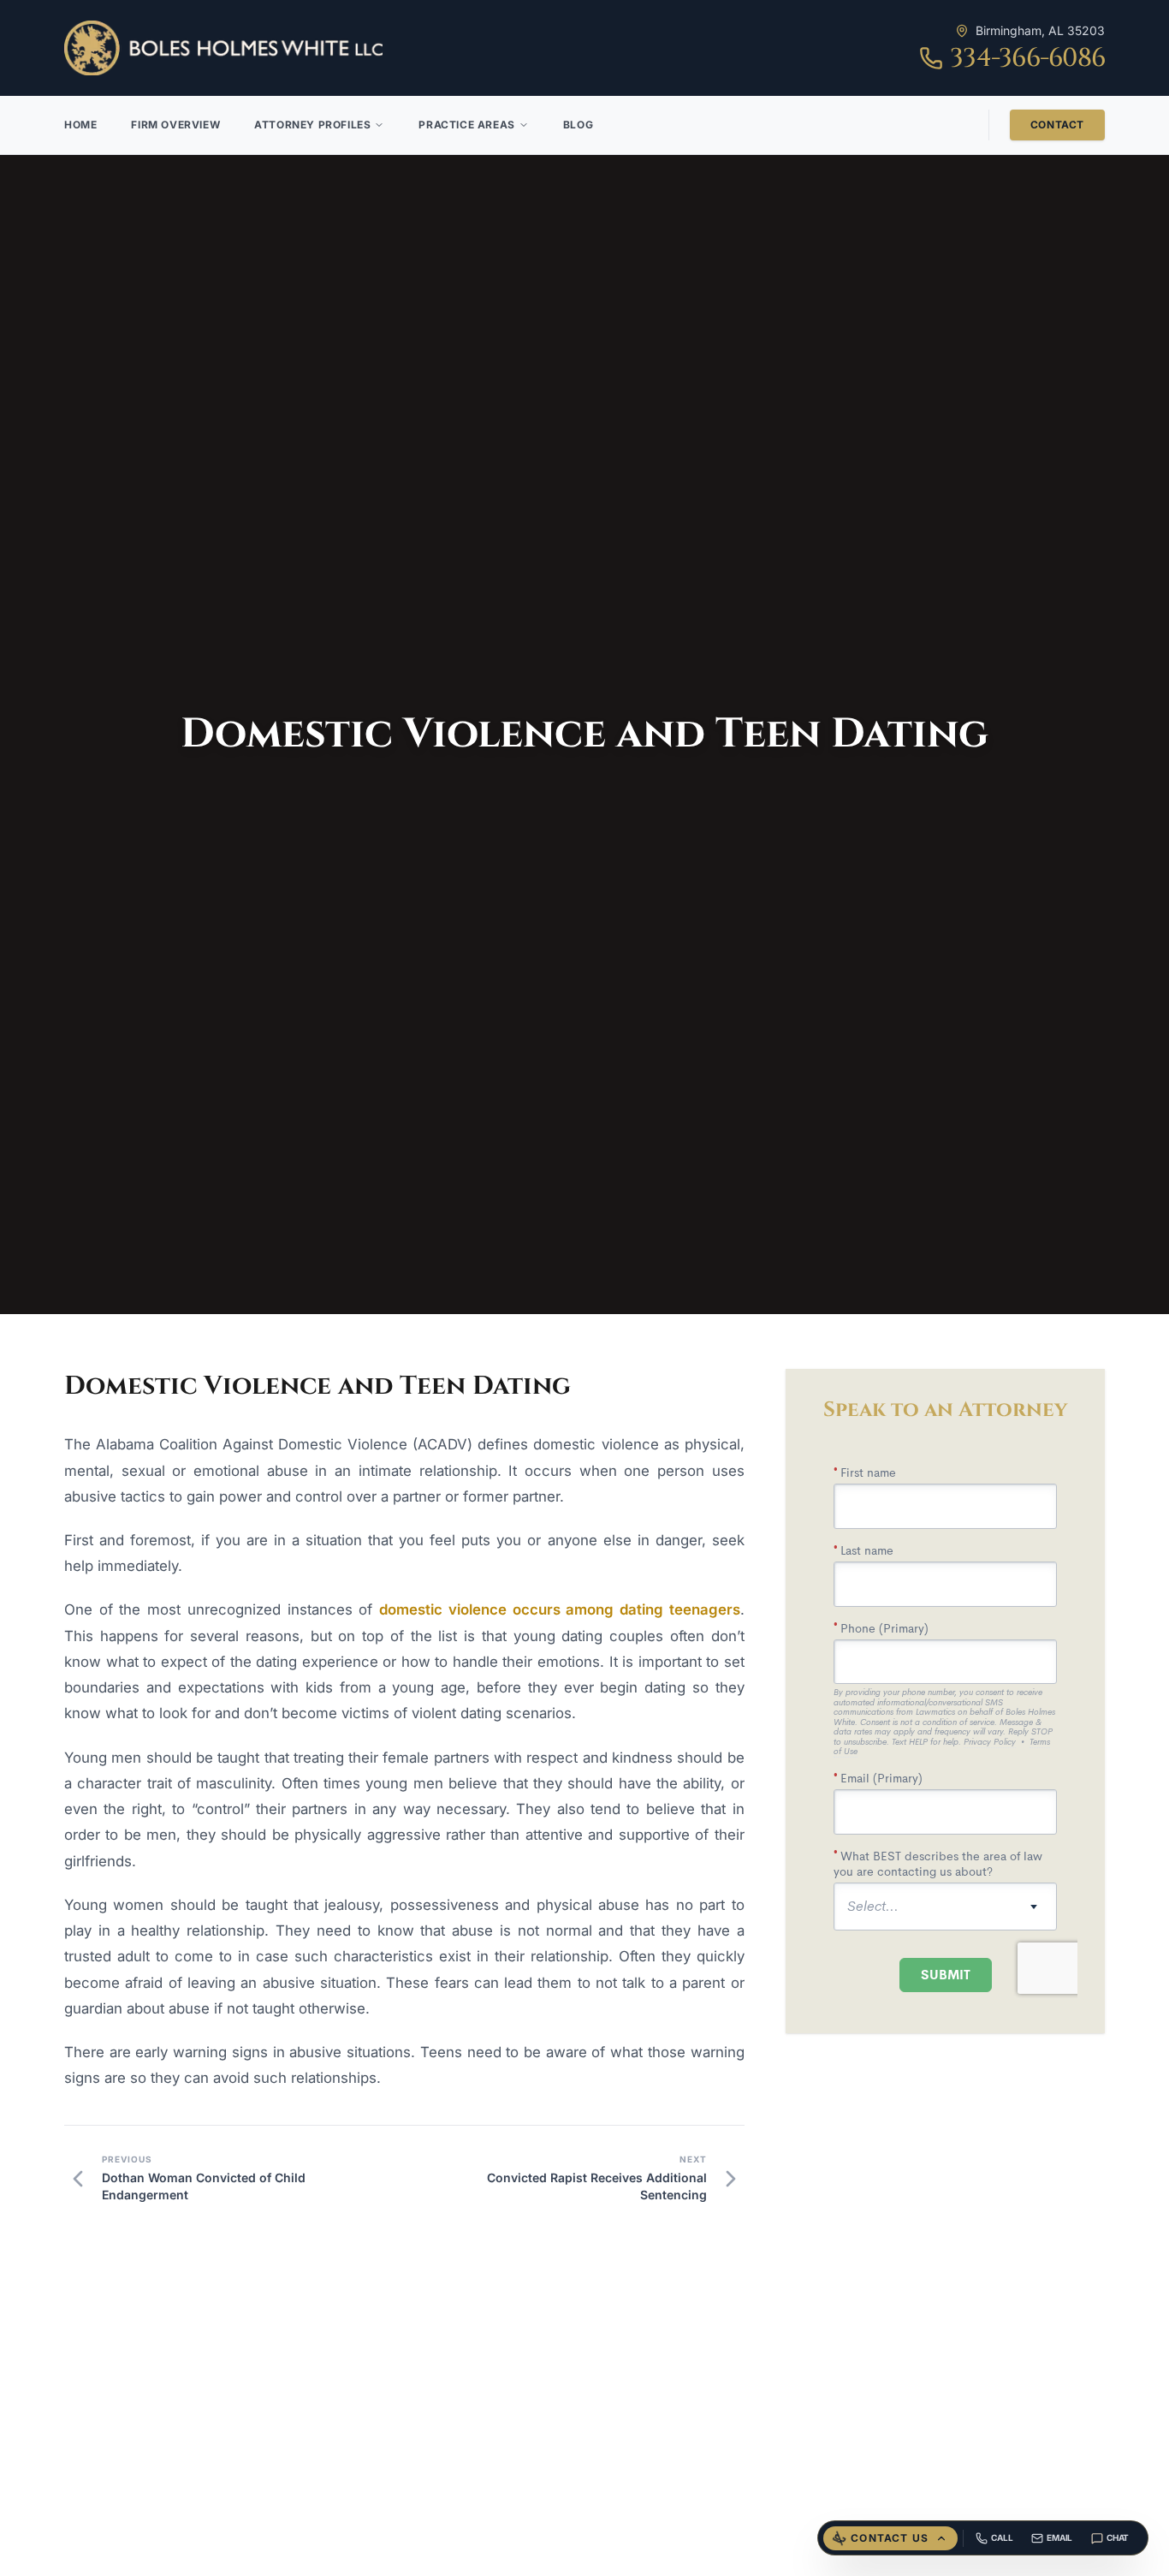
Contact (1057, 125)
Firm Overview (175, 125)
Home (80, 125)
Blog (578, 125)
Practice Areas (466, 125)
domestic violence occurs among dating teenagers (560, 1609)
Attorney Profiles (312, 125)
